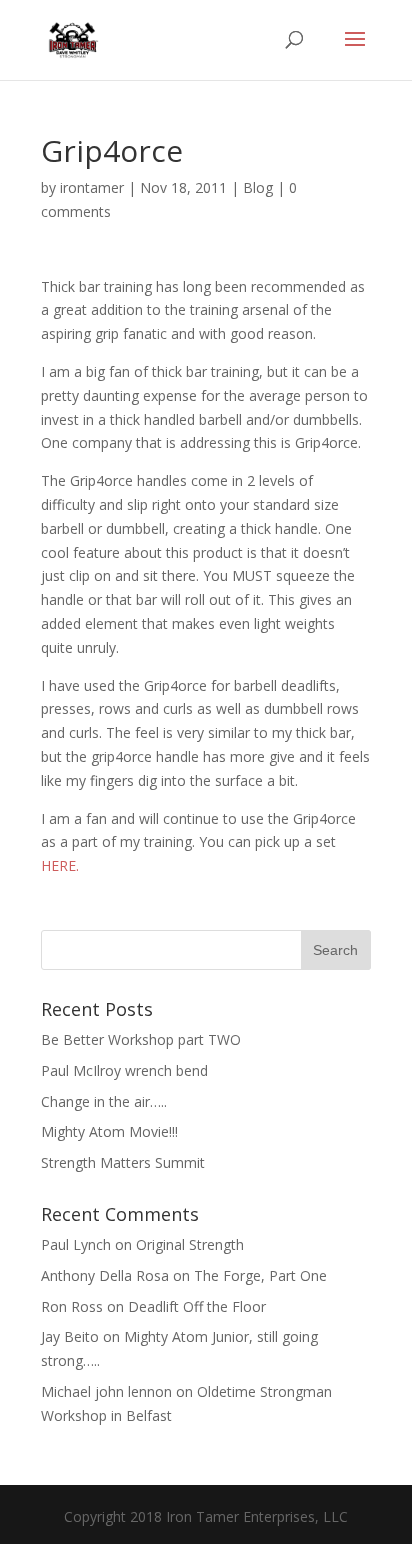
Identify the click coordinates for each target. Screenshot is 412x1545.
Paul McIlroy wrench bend (124, 1070)
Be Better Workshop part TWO (141, 1039)
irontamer (92, 187)
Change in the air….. (104, 1101)
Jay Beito (70, 1336)
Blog (258, 187)
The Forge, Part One (260, 1275)
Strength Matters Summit (123, 1162)
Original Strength (190, 1244)
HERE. (60, 865)
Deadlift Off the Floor (197, 1306)
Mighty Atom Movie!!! (109, 1131)
